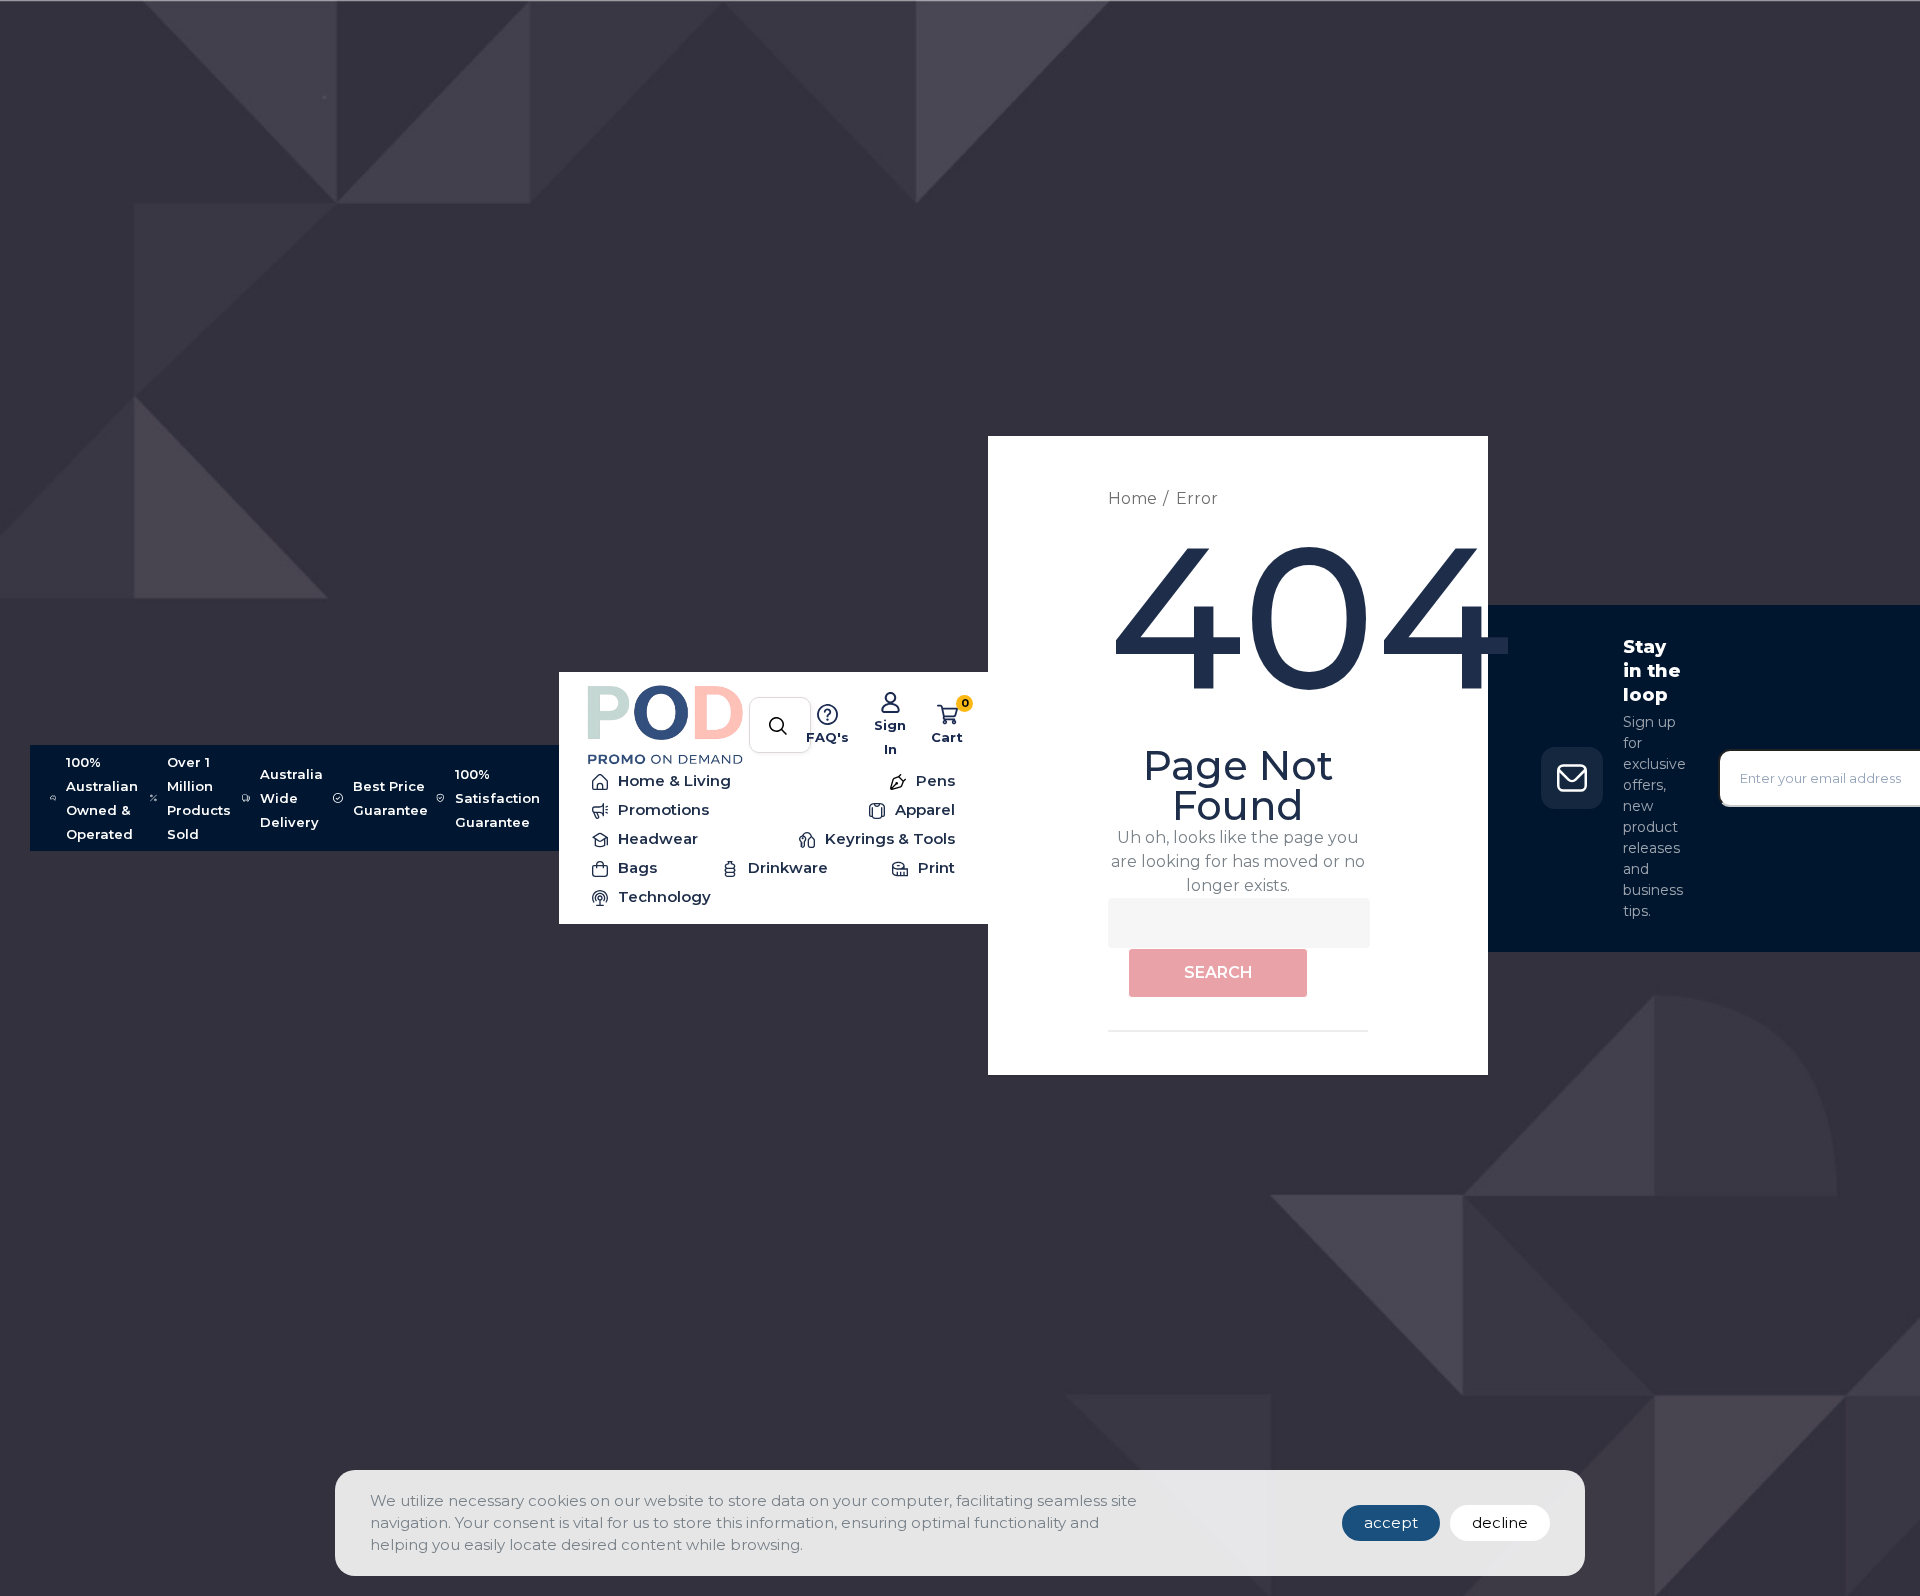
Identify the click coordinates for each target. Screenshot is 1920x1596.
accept (1391, 1522)
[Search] (778, 727)
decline (1500, 1522)
